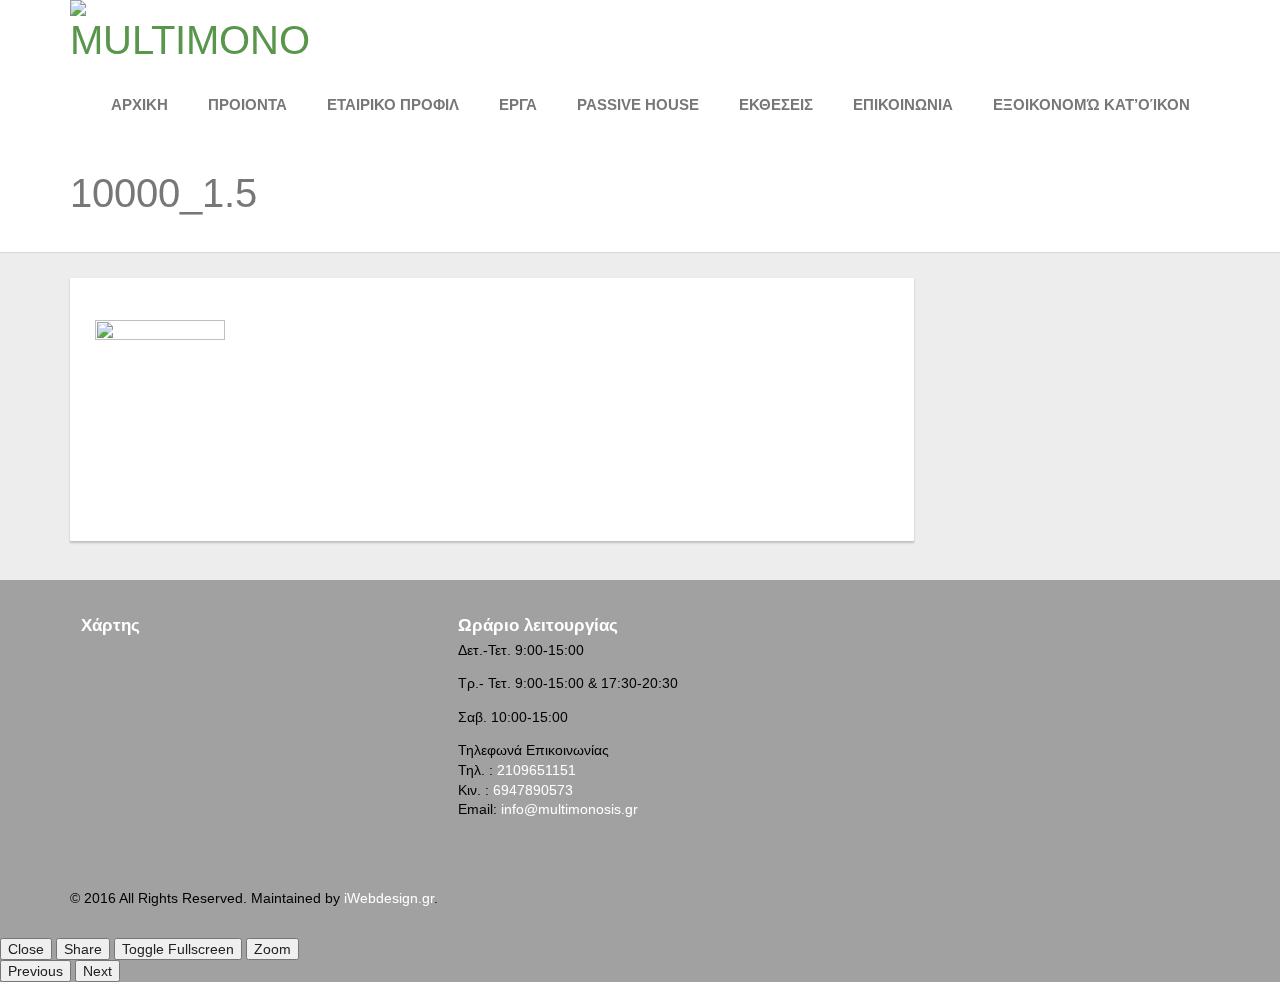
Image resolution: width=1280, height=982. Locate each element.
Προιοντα (247, 104)
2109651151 (536, 770)
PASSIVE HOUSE (638, 104)
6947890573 (533, 790)
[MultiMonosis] (190, 29)
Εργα (518, 104)
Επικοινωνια (903, 104)
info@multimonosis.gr (569, 809)
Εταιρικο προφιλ (393, 104)
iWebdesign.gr (389, 898)
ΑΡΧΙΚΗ (139, 104)
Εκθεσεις (776, 104)
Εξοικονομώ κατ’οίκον (1091, 104)
